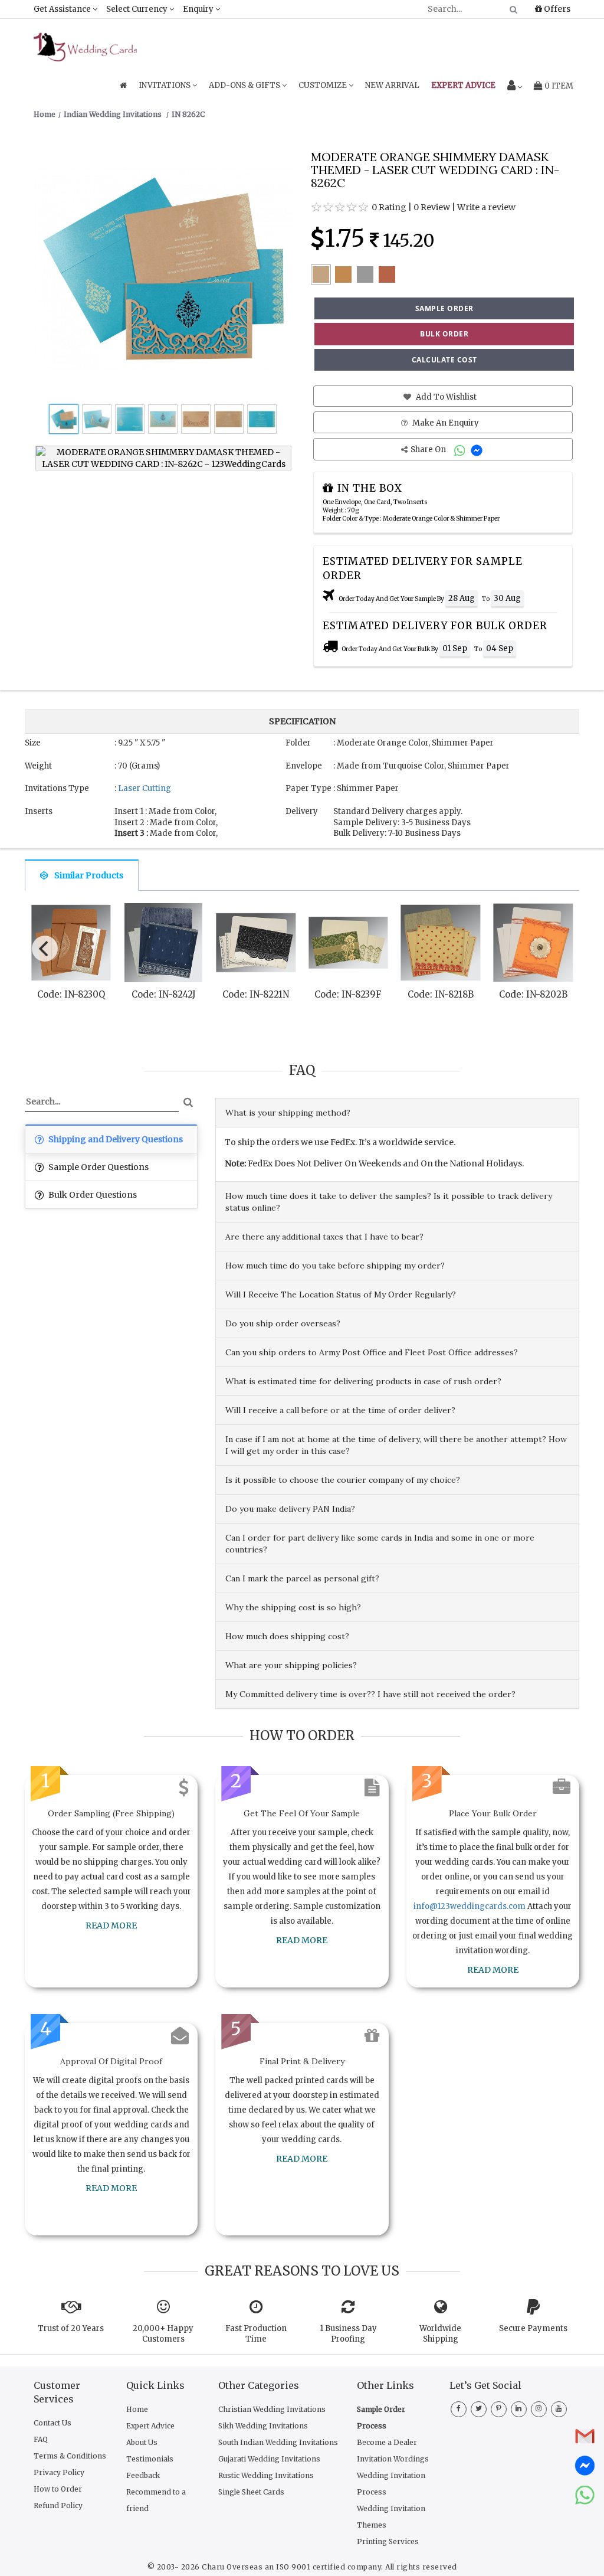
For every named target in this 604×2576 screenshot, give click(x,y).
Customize (324, 85)
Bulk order (444, 334)
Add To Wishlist (445, 397)
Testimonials (150, 2459)
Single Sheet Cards (251, 2492)
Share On (429, 450)
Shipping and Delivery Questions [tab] (115, 1139)
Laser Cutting (145, 788)
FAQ (41, 2439)
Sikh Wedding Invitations (263, 2426)
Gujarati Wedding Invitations (269, 2459)
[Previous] (45, 949)
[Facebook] (459, 2408)
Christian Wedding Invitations (272, 2409)
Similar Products (89, 875)
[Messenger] (478, 450)
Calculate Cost (444, 360)
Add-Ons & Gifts (245, 85)
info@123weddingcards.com (470, 1906)
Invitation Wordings (393, 2459)
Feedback (143, 2475)
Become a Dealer (387, 2442)
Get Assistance (63, 9)
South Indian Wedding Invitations (278, 2442)
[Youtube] (559, 2408)
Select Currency (138, 9)
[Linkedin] (519, 2408)
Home (137, 2409)
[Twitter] (479, 2408)
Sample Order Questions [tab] (98, 1167)
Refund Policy (58, 2505)
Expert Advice (150, 2426)
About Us (142, 2442)
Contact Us (52, 2423)
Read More (111, 1926)
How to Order (58, 2489)
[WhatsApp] (461, 450)
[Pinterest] (499, 2408)
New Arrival (392, 85)
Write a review (486, 207)
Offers (556, 9)
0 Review (432, 207)
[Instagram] (539, 2408)
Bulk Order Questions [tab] (92, 1195)
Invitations (165, 85)
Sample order (444, 308)
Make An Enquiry (445, 423)
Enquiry (199, 9)
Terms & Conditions (70, 2456)
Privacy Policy (59, 2472)
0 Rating (389, 207)
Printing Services (388, 2541)
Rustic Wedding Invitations (266, 2475)
